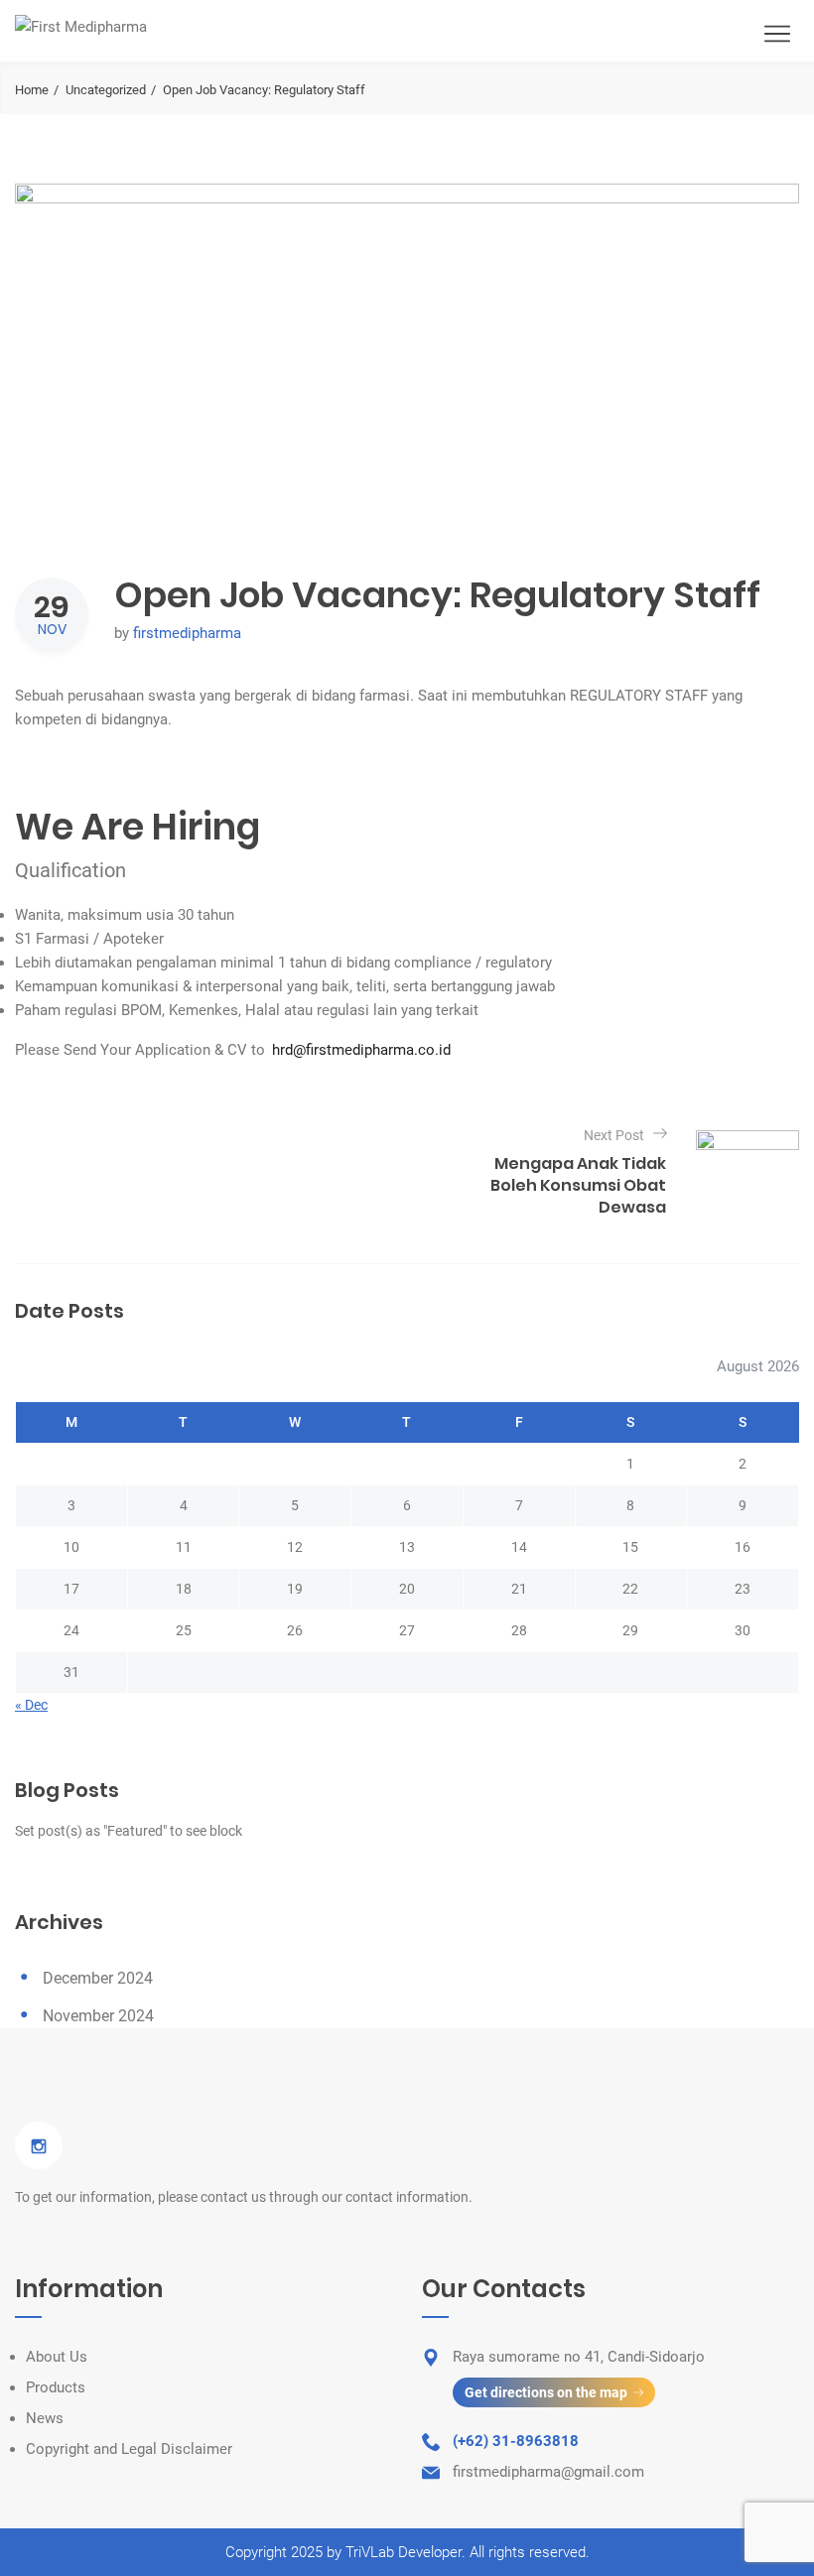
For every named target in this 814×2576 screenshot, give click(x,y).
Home (32, 90)
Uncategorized (106, 90)
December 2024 (98, 1978)
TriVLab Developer (404, 2552)
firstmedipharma (187, 633)
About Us (57, 2357)
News (45, 2418)
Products (56, 2387)
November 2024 (98, 2016)
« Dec (31, 1705)
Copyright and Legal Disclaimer (129, 2449)
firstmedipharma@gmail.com (548, 2472)
